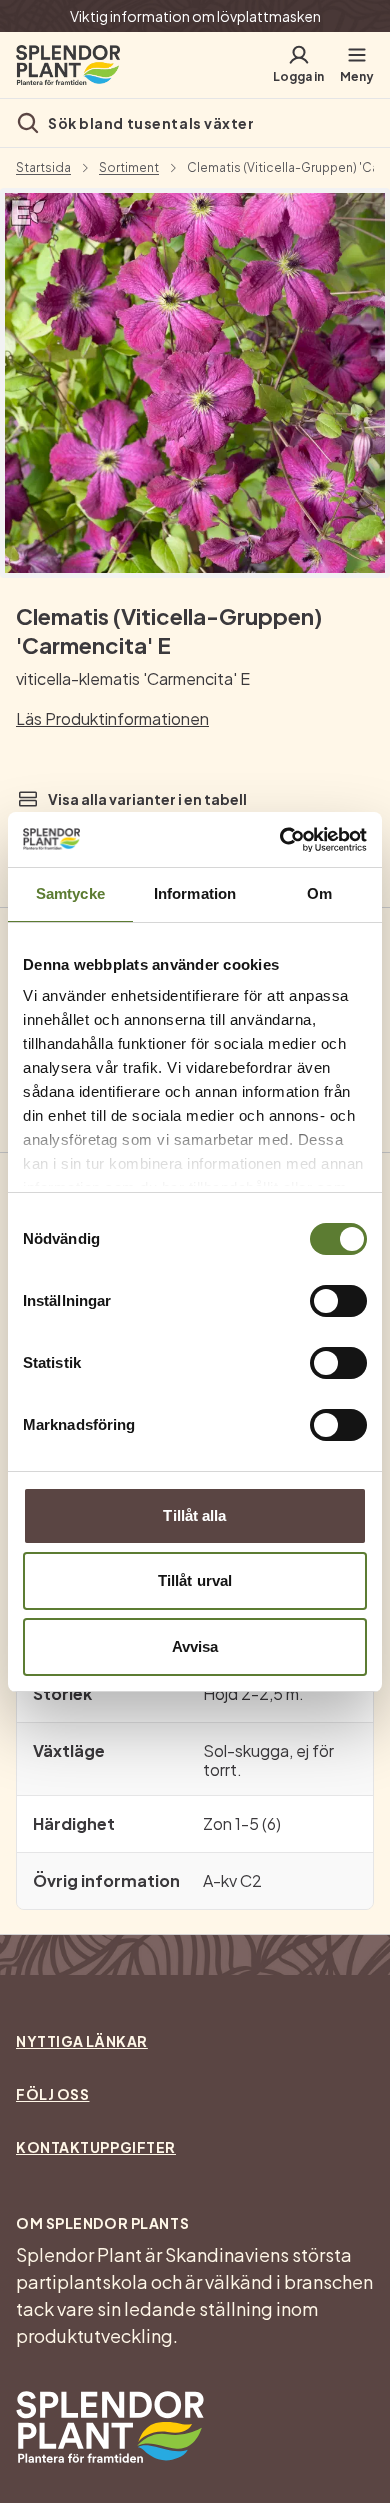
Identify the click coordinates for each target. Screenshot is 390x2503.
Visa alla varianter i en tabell (147, 799)
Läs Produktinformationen (112, 718)
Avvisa (195, 1646)
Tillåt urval (195, 1580)
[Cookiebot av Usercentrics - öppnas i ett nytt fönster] (280, 840)
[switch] (338, 1301)
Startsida (43, 168)
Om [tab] (319, 893)
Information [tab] (195, 893)
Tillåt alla (194, 1515)
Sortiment (129, 168)
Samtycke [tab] (70, 893)
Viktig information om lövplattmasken (195, 16)
